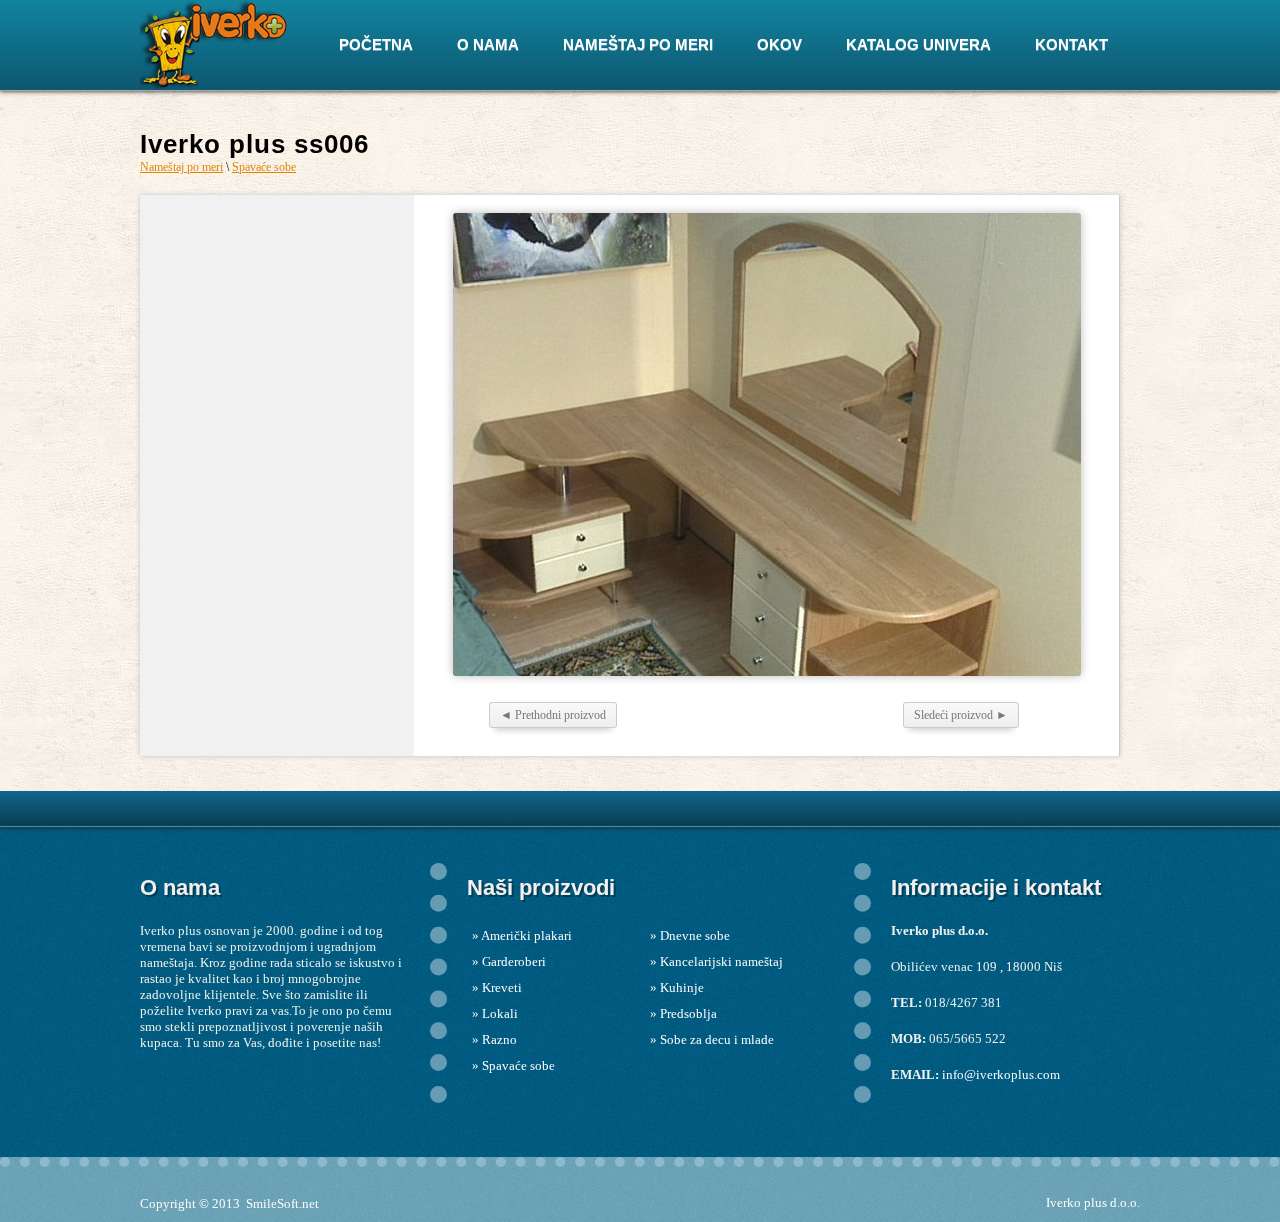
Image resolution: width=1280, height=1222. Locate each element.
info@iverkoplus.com (1001, 1074)
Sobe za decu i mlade (717, 1039)
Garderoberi (514, 961)
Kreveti (502, 987)
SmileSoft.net (282, 1203)
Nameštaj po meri (181, 167)
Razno (499, 1039)
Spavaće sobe (264, 167)
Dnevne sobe (695, 935)
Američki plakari (526, 935)
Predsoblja (688, 1013)
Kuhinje (682, 987)
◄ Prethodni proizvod (553, 715)
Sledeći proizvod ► (961, 715)
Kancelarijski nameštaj (721, 961)
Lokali (500, 1013)
